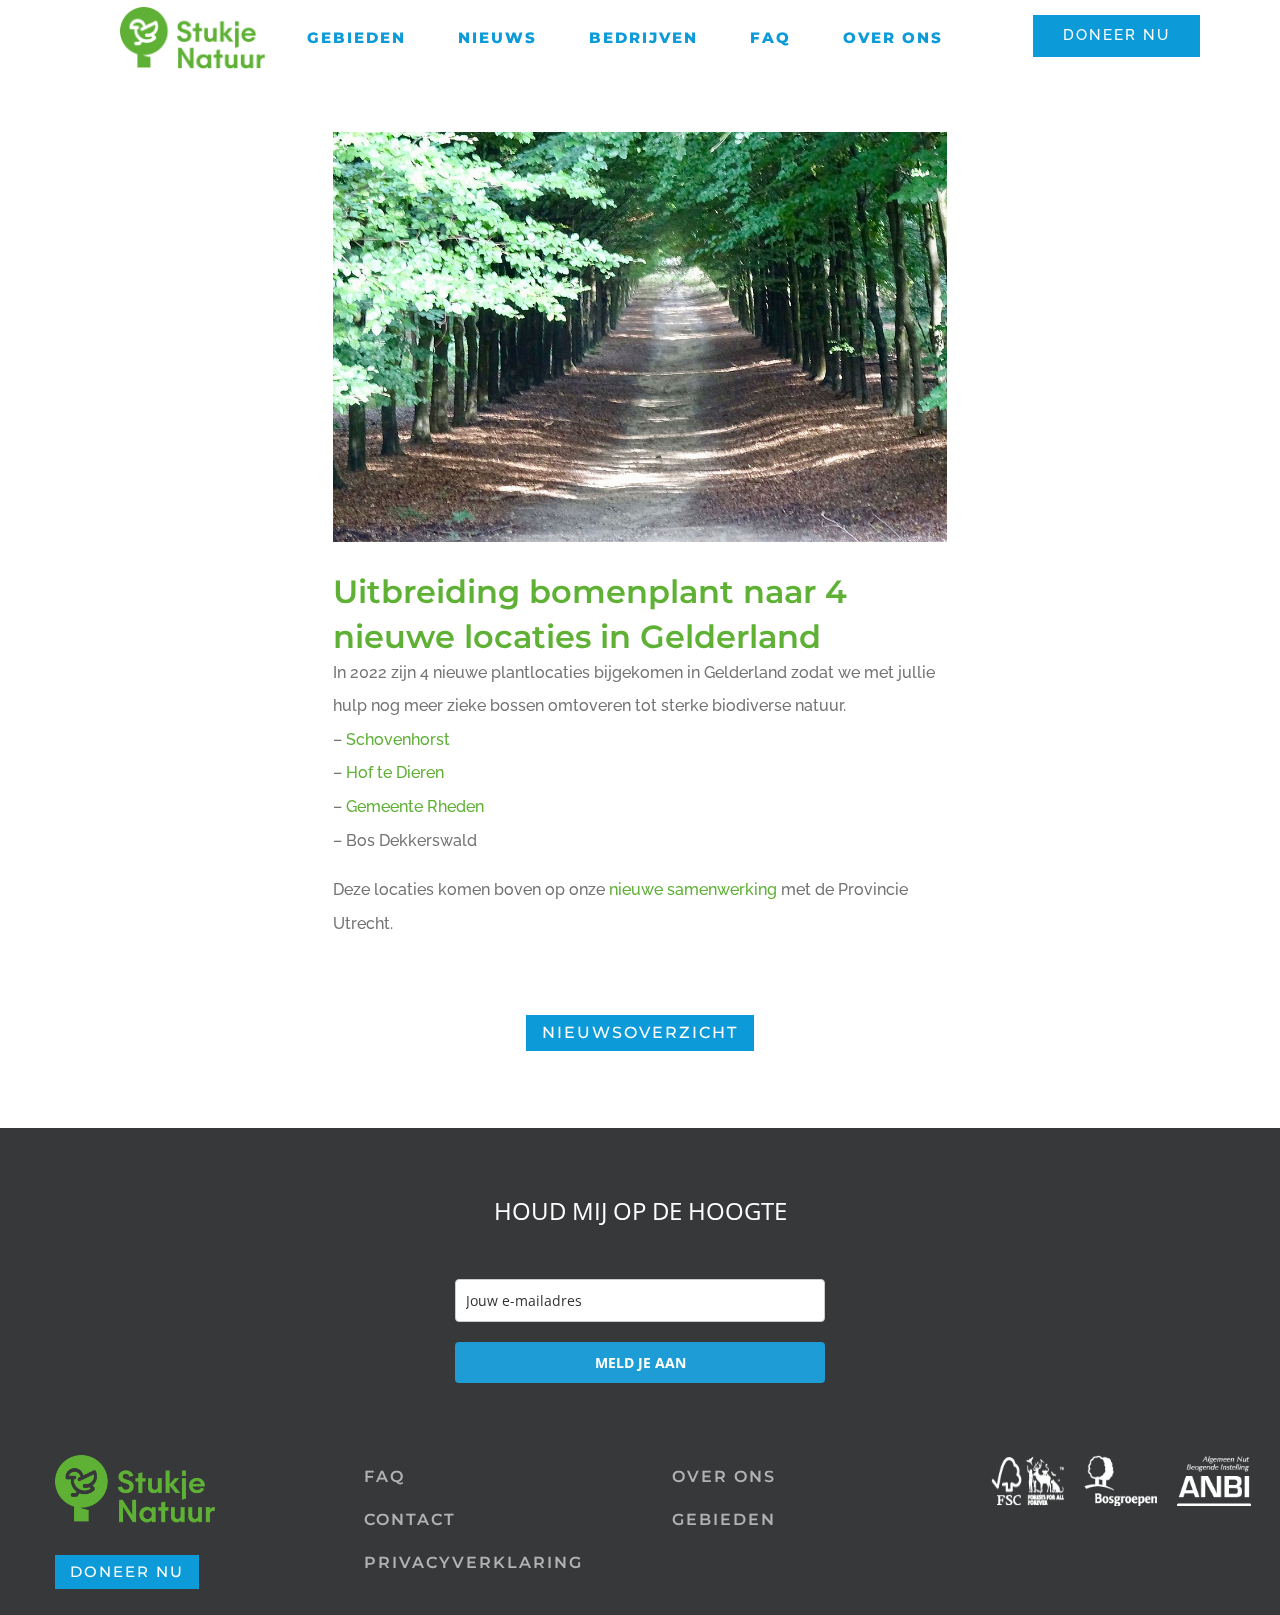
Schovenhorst (398, 739)
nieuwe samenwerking (693, 889)
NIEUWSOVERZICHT (640, 1032)
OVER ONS (724, 1476)
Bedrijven (643, 37)
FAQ (770, 37)
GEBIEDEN (724, 1519)
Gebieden (356, 37)
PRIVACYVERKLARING (473, 1562)
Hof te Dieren (395, 772)
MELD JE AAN (640, 1362)
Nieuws (497, 37)
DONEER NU (1116, 35)
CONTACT (410, 1519)
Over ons (893, 37)
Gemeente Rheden (415, 806)
